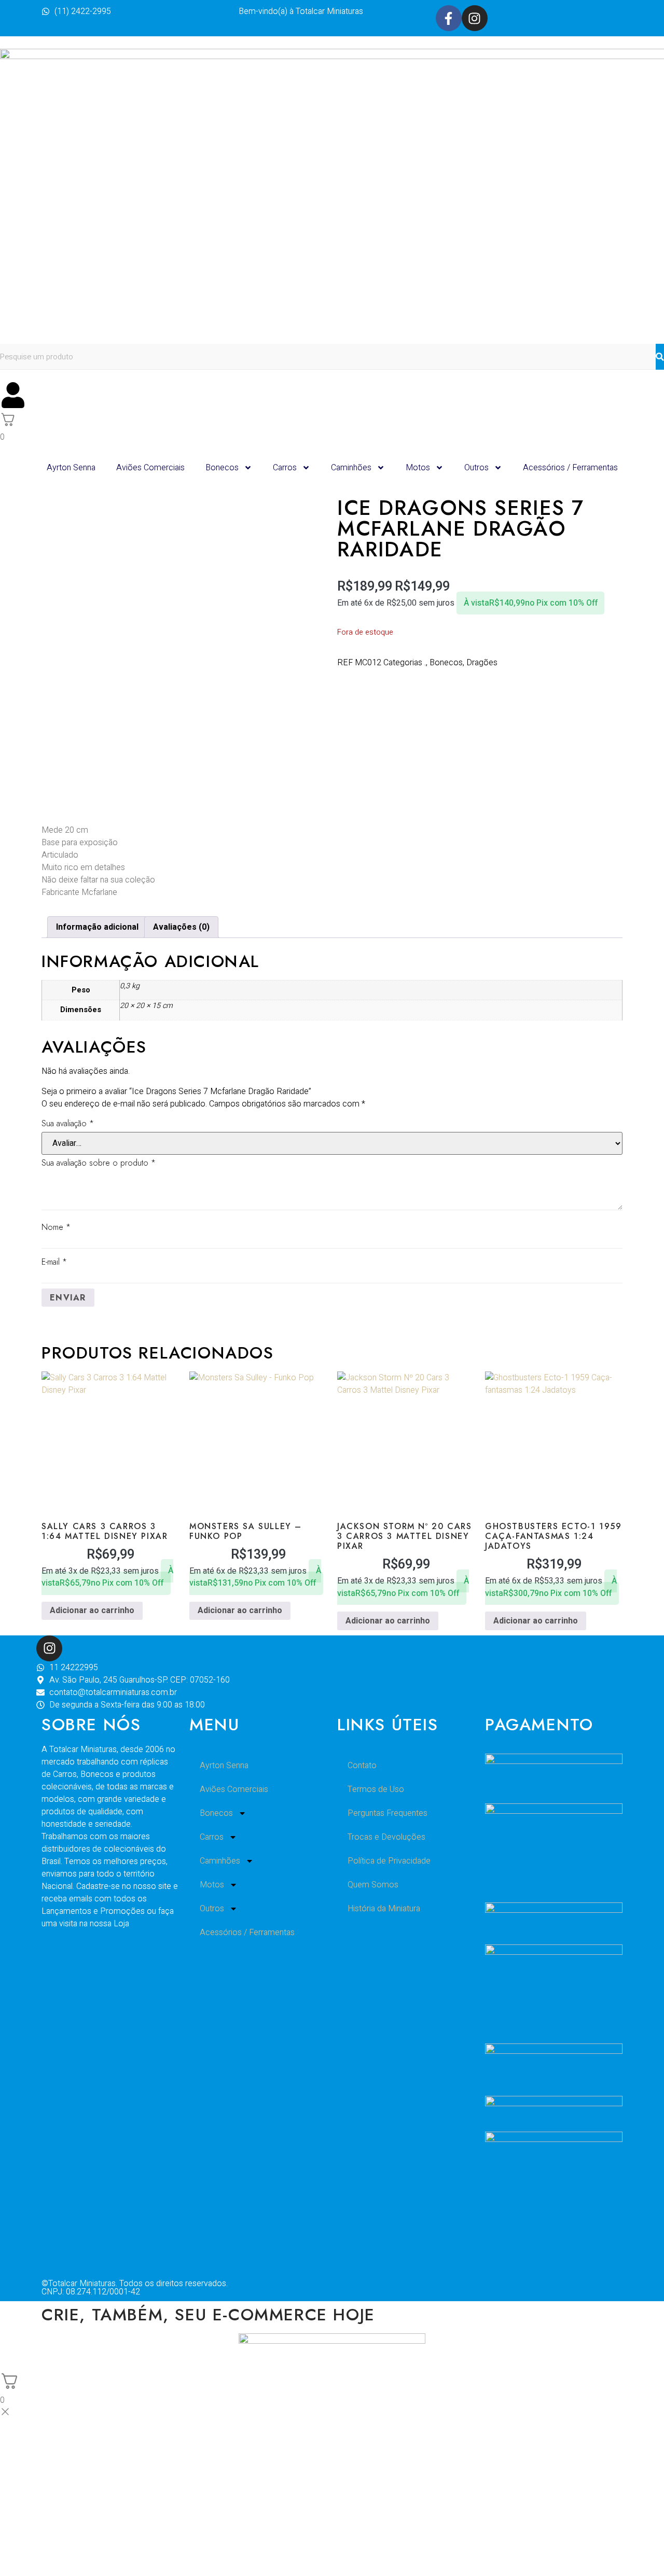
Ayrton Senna (71, 468)
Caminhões (351, 468)
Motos (418, 468)
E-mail (54, 1262)
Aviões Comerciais (150, 468)
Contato (362, 1766)
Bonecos (222, 468)
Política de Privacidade (389, 1861)
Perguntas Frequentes (388, 1813)
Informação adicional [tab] (97, 927)
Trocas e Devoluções (386, 1837)
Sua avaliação (68, 1123)
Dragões (482, 663)
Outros (476, 468)
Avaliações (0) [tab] (181, 927)
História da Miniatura (384, 1909)
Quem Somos (373, 1885)
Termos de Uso (376, 1789)
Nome (56, 1227)
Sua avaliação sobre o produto (99, 1163)
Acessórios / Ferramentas (570, 468)
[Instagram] (475, 18)
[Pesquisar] (660, 357)
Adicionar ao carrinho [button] (92, 1611)
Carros (285, 468)
